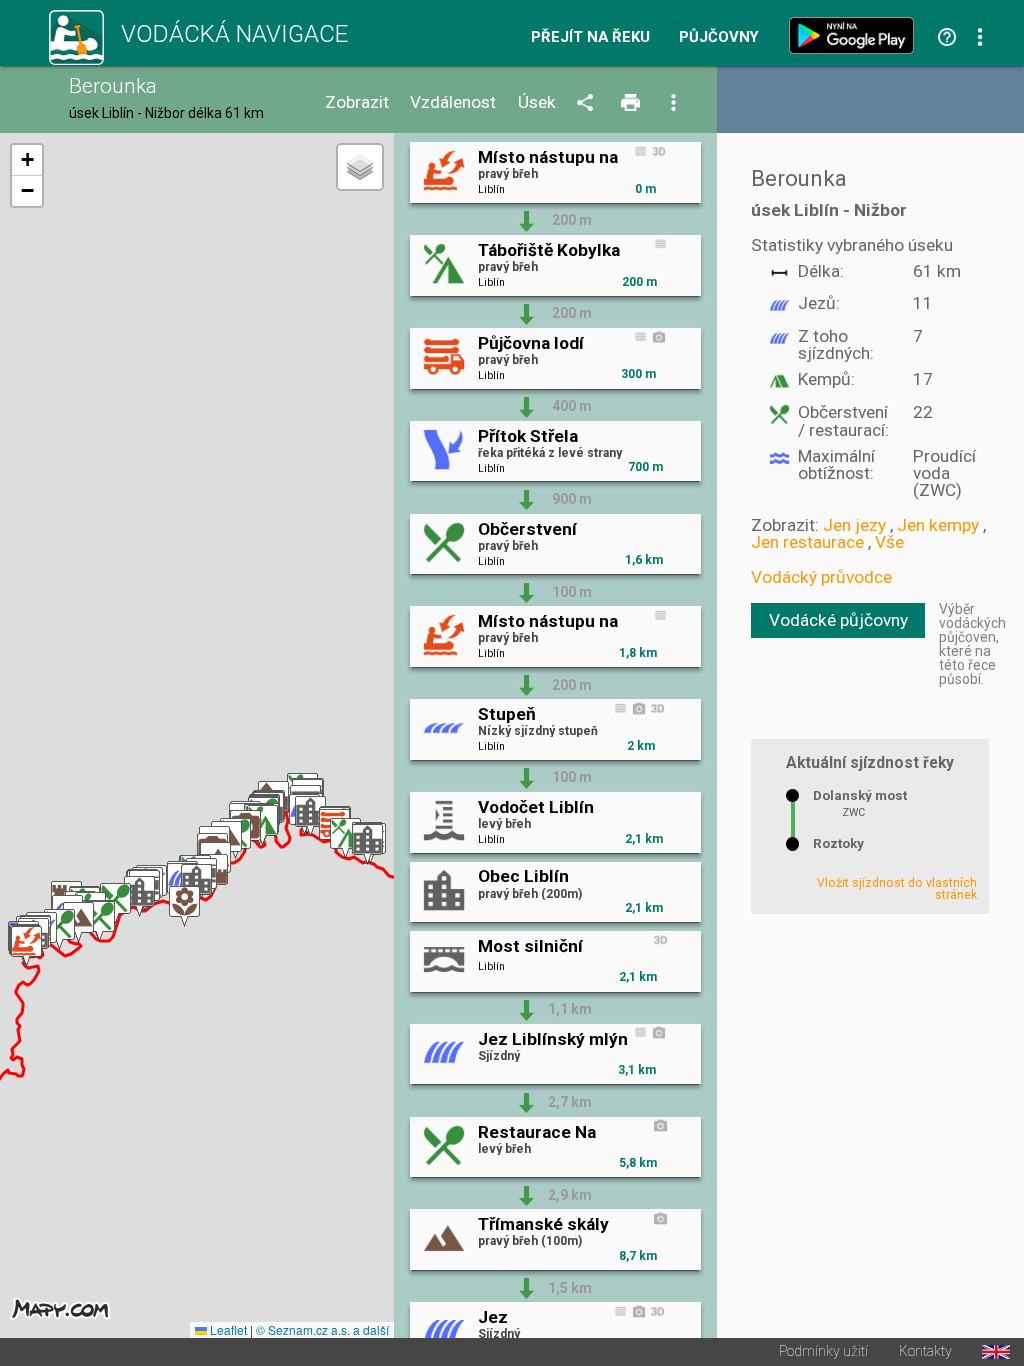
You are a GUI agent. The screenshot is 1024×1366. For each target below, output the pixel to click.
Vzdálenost (453, 102)
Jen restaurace (807, 542)
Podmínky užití (823, 1352)
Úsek (537, 102)
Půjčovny (719, 37)
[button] (26, 946)
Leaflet (227, 1329)
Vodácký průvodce (821, 577)
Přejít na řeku (590, 37)
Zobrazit (357, 102)
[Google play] (856, 35)
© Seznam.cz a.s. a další (322, 1329)
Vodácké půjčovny (838, 620)
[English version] (996, 1352)
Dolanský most (860, 795)
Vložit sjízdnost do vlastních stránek (897, 889)
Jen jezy (854, 525)
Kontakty (925, 1352)
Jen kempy (938, 525)
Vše (889, 542)
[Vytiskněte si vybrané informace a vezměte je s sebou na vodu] (632, 103)
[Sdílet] (588, 103)
